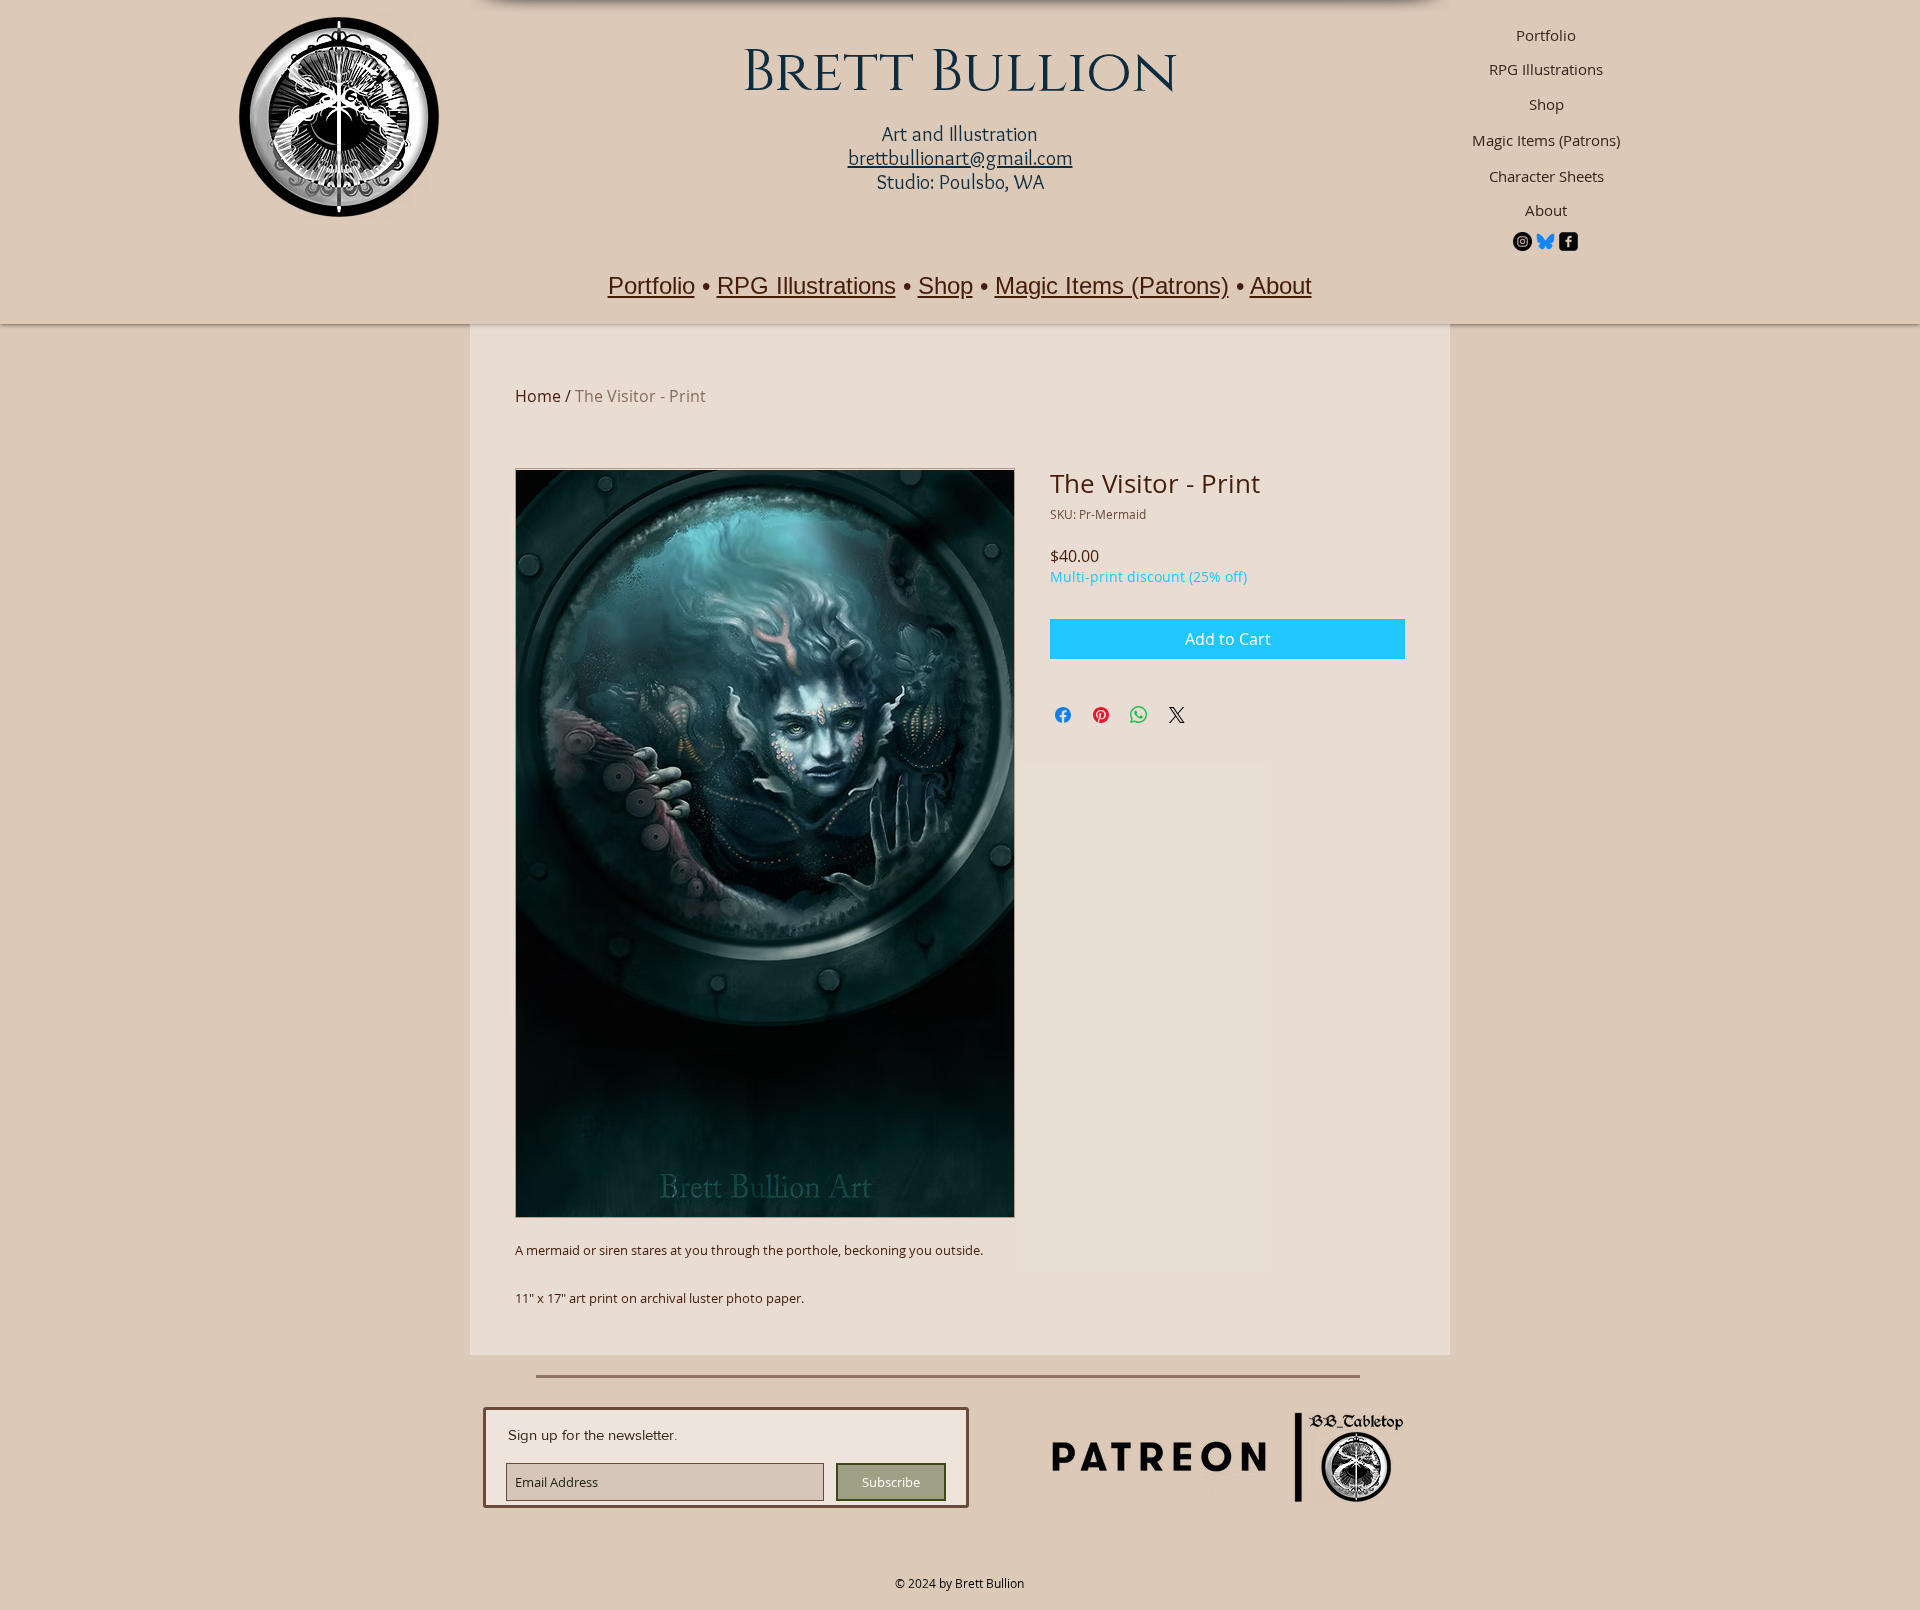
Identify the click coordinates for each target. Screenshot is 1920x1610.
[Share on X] (1177, 715)
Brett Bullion (959, 72)
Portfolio (651, 285)
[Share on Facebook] (1063, 715)
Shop (945, 285)
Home (538, 396)
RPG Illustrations (806, 285)
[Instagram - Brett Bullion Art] (1522, 241)
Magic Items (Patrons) (1112, 285)
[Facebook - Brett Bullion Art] (1568, 241)
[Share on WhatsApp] (1139, 715)
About (1281, 285)
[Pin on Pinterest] (1101, 715)
